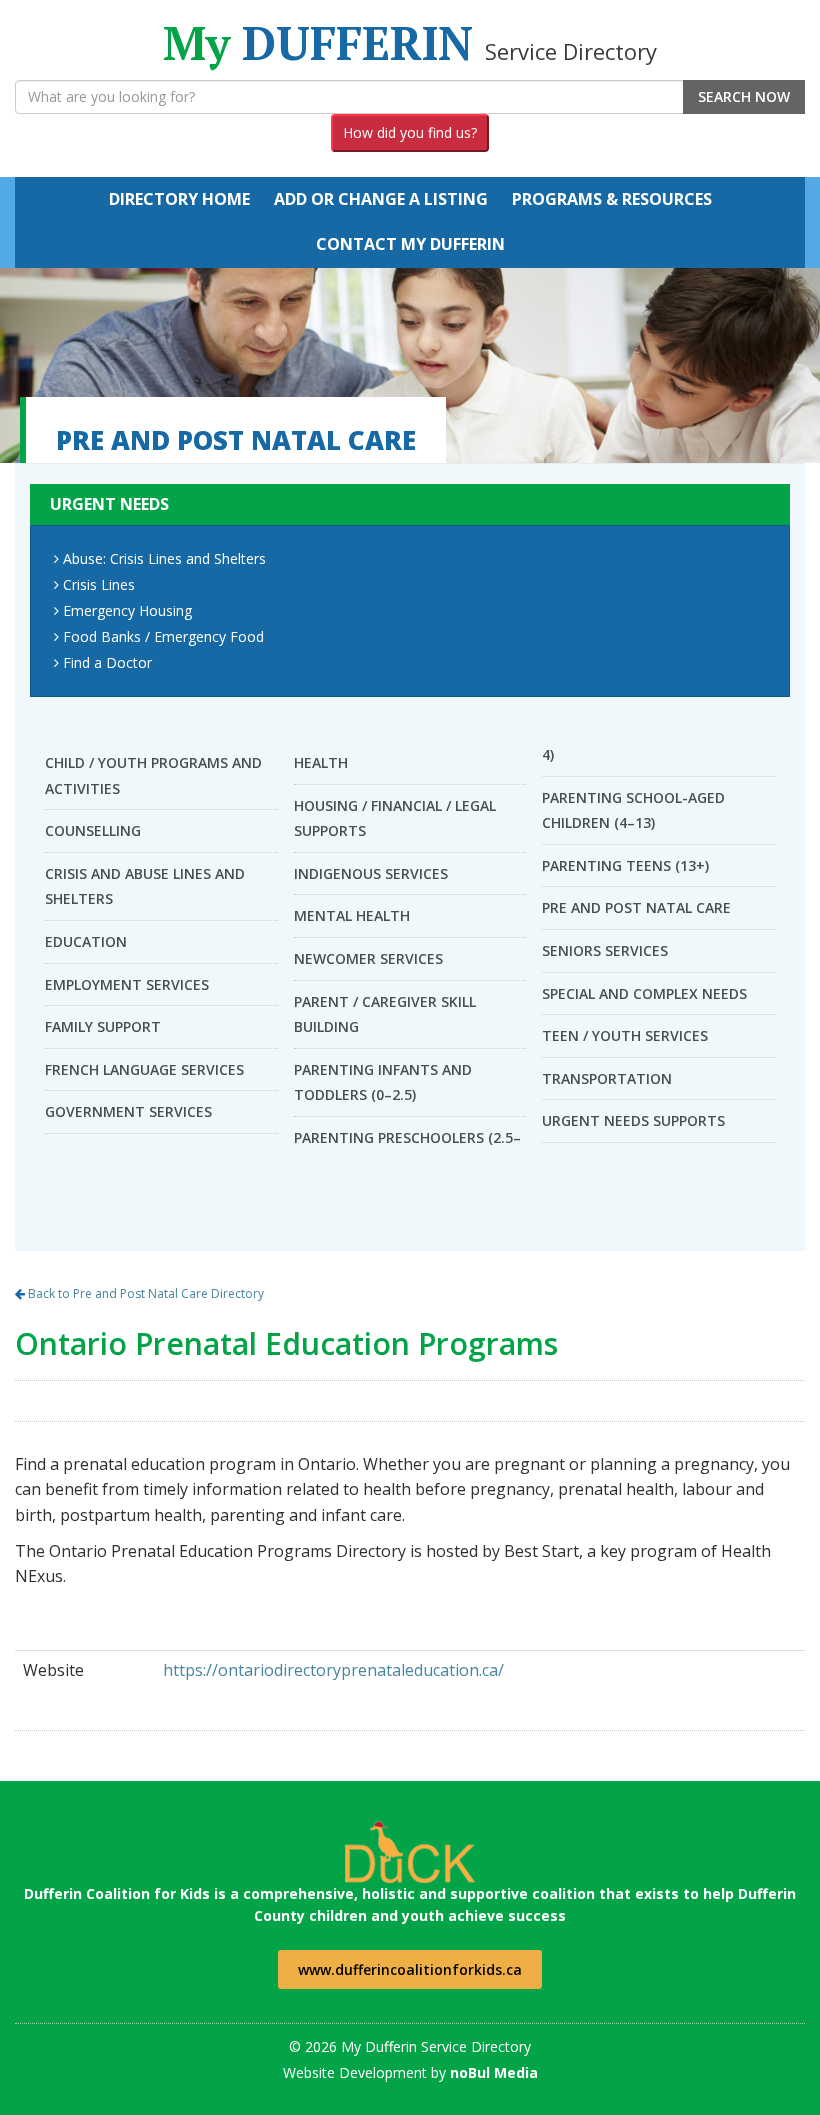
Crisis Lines (99, 584)
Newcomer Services (368, 958)
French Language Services (144, 1069)
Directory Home (179, 199)
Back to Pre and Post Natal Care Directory (144, 1293)
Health (321, 762)
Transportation (607, 1078)
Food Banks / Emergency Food (163, 636)
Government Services (128, 1111)
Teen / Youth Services (625, 1035)
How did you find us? (410, 132)
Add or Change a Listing (381, 199)
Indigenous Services (371, 873)
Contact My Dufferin (410, 244)
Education (86, 941)
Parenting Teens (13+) (625, 865)
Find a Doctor (107, 662)
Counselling (93, 830)
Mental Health (352, 915)
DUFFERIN (410, 42)
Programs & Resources (612, 199)
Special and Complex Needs (644, 993)
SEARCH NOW (744, 96)
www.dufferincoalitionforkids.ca (410, 1969)
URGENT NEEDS (109, 504)
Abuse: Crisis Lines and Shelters (164, 558)
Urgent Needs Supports (633, 1120)
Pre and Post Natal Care (636, 907)
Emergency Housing (127, 610)
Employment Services (127, 984)
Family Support (103, 1026)
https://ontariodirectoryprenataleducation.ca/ (333, 1670)
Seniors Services (605, 950)
